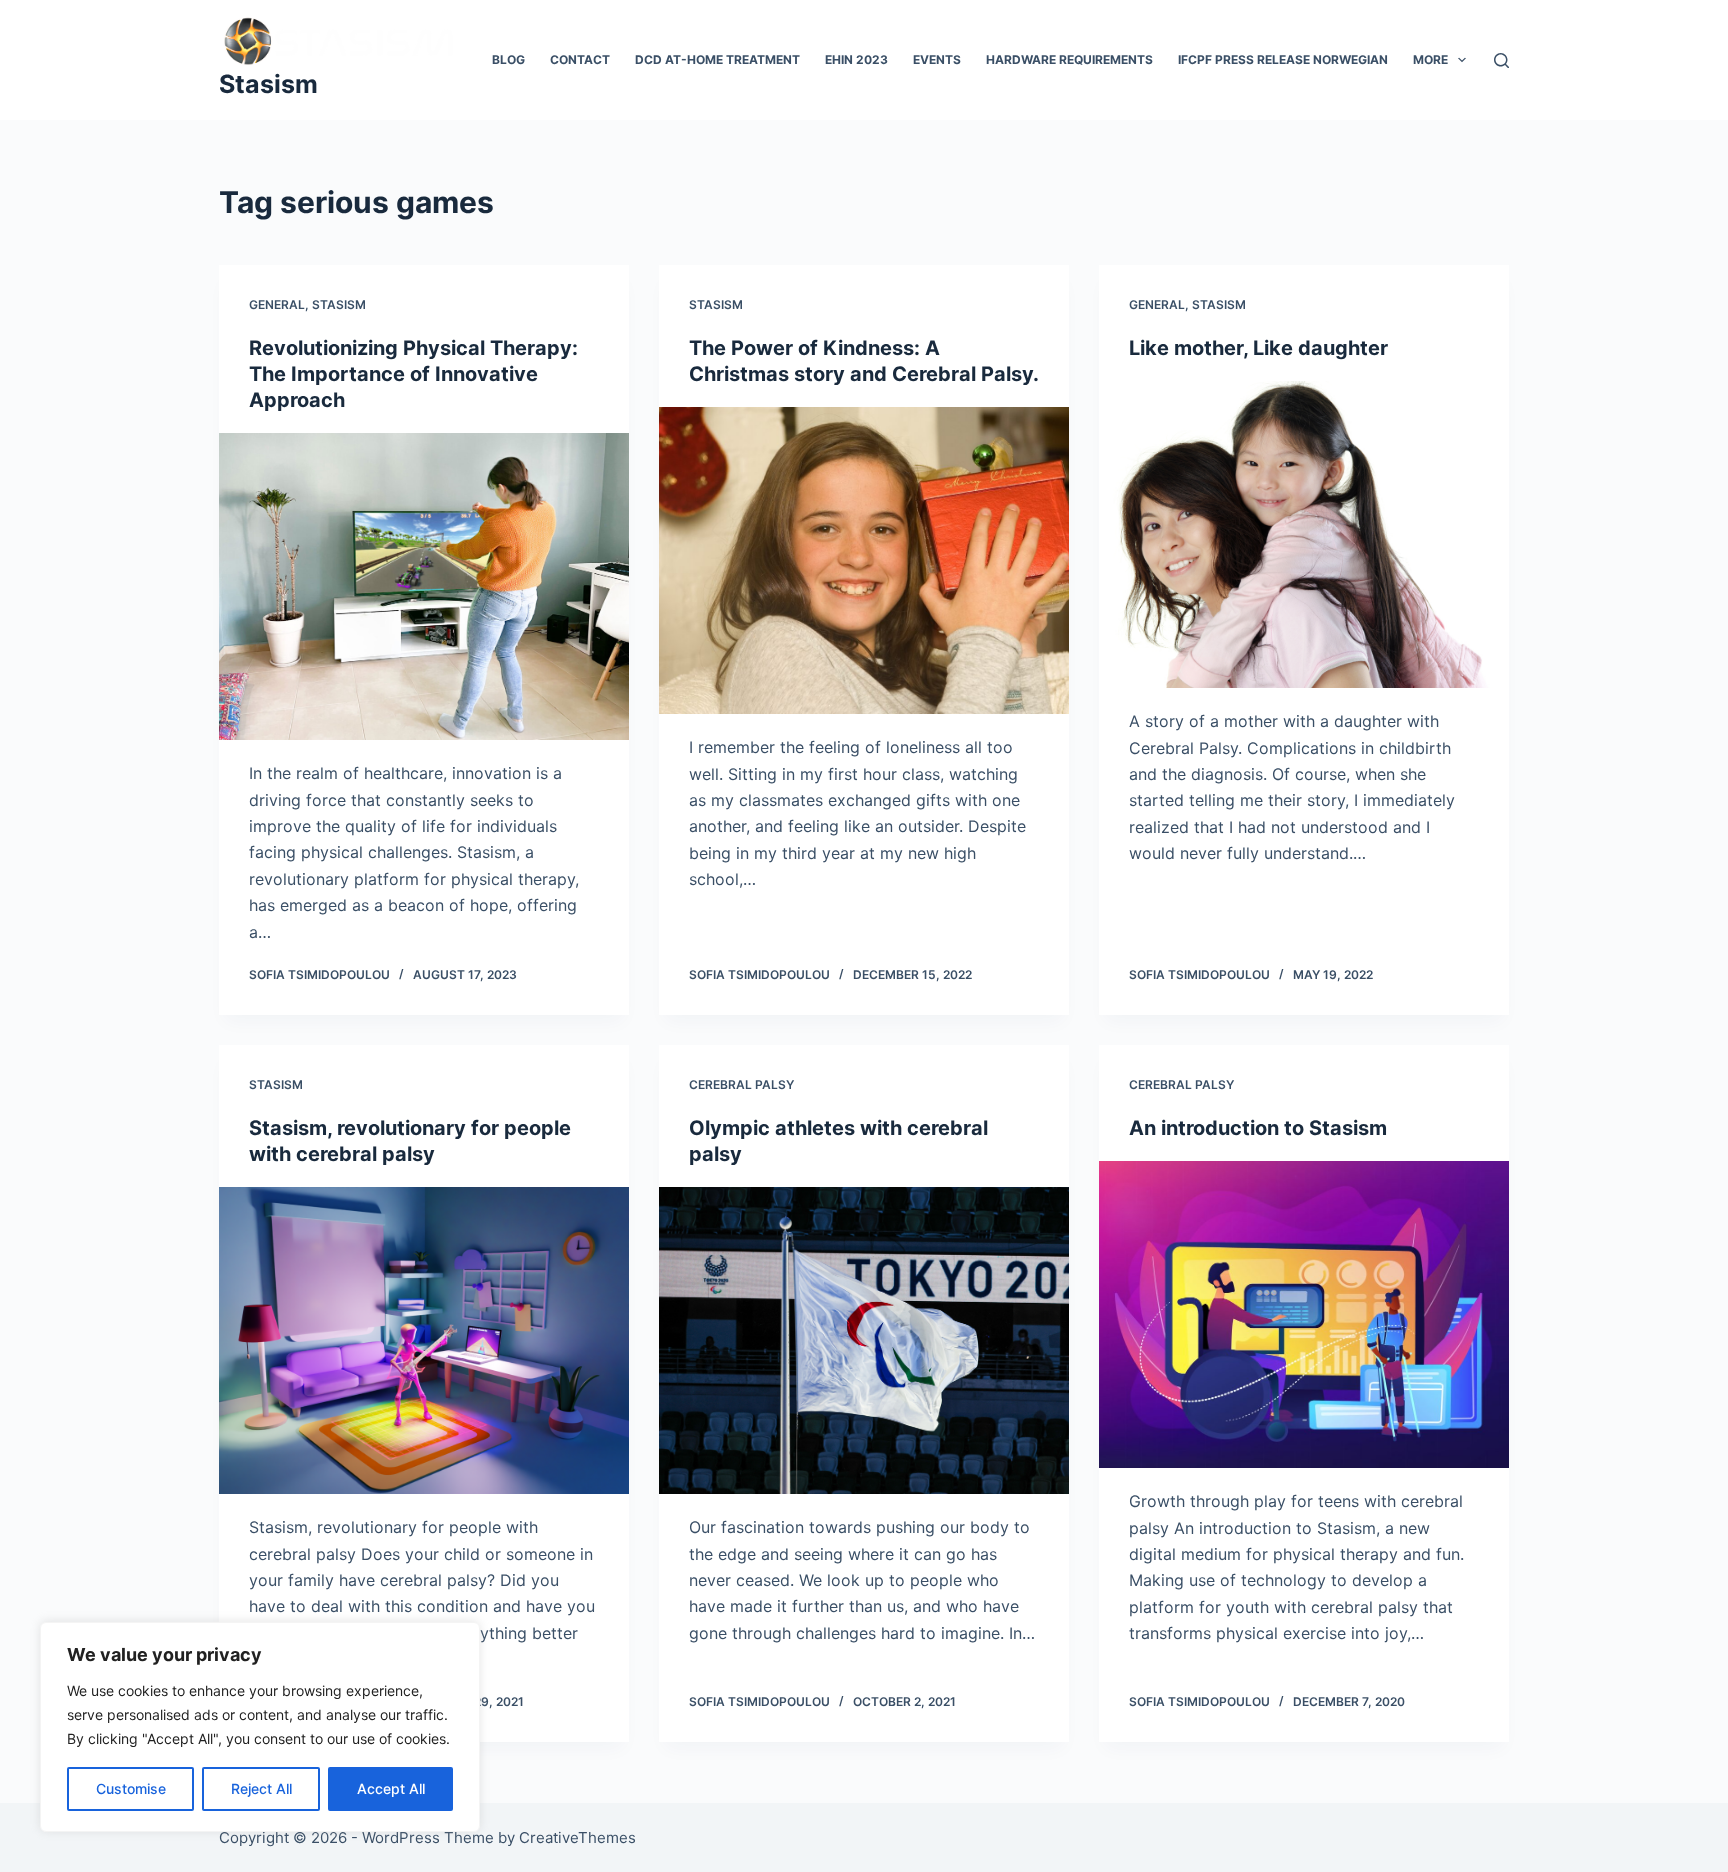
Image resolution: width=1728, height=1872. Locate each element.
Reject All (261, 1788)
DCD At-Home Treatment (717, 59)
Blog (508, 59)
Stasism (268, 84)
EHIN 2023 (856, 59)
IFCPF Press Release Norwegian (1283, 59)
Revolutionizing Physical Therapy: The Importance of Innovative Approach (413, 374)
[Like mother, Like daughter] (1304, 535)
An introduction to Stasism (1258, 1128)
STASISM (339, 304)
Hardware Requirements (1069, 59)
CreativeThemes (577, 1837)
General (277, 304)
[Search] (1501, 60)
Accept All (391, 1788)
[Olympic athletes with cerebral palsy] (864, 1341)
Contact (580, 59)
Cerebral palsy (741, 1084)
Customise (131, 1788)
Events (937, 59)
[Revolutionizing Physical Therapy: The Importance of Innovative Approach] (424, 587)
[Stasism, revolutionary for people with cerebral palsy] (424, 1341)
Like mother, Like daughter (1258, 348)
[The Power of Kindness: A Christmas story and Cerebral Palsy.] (864, 561)
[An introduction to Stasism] (1304, 1315)
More (1430, 59)
